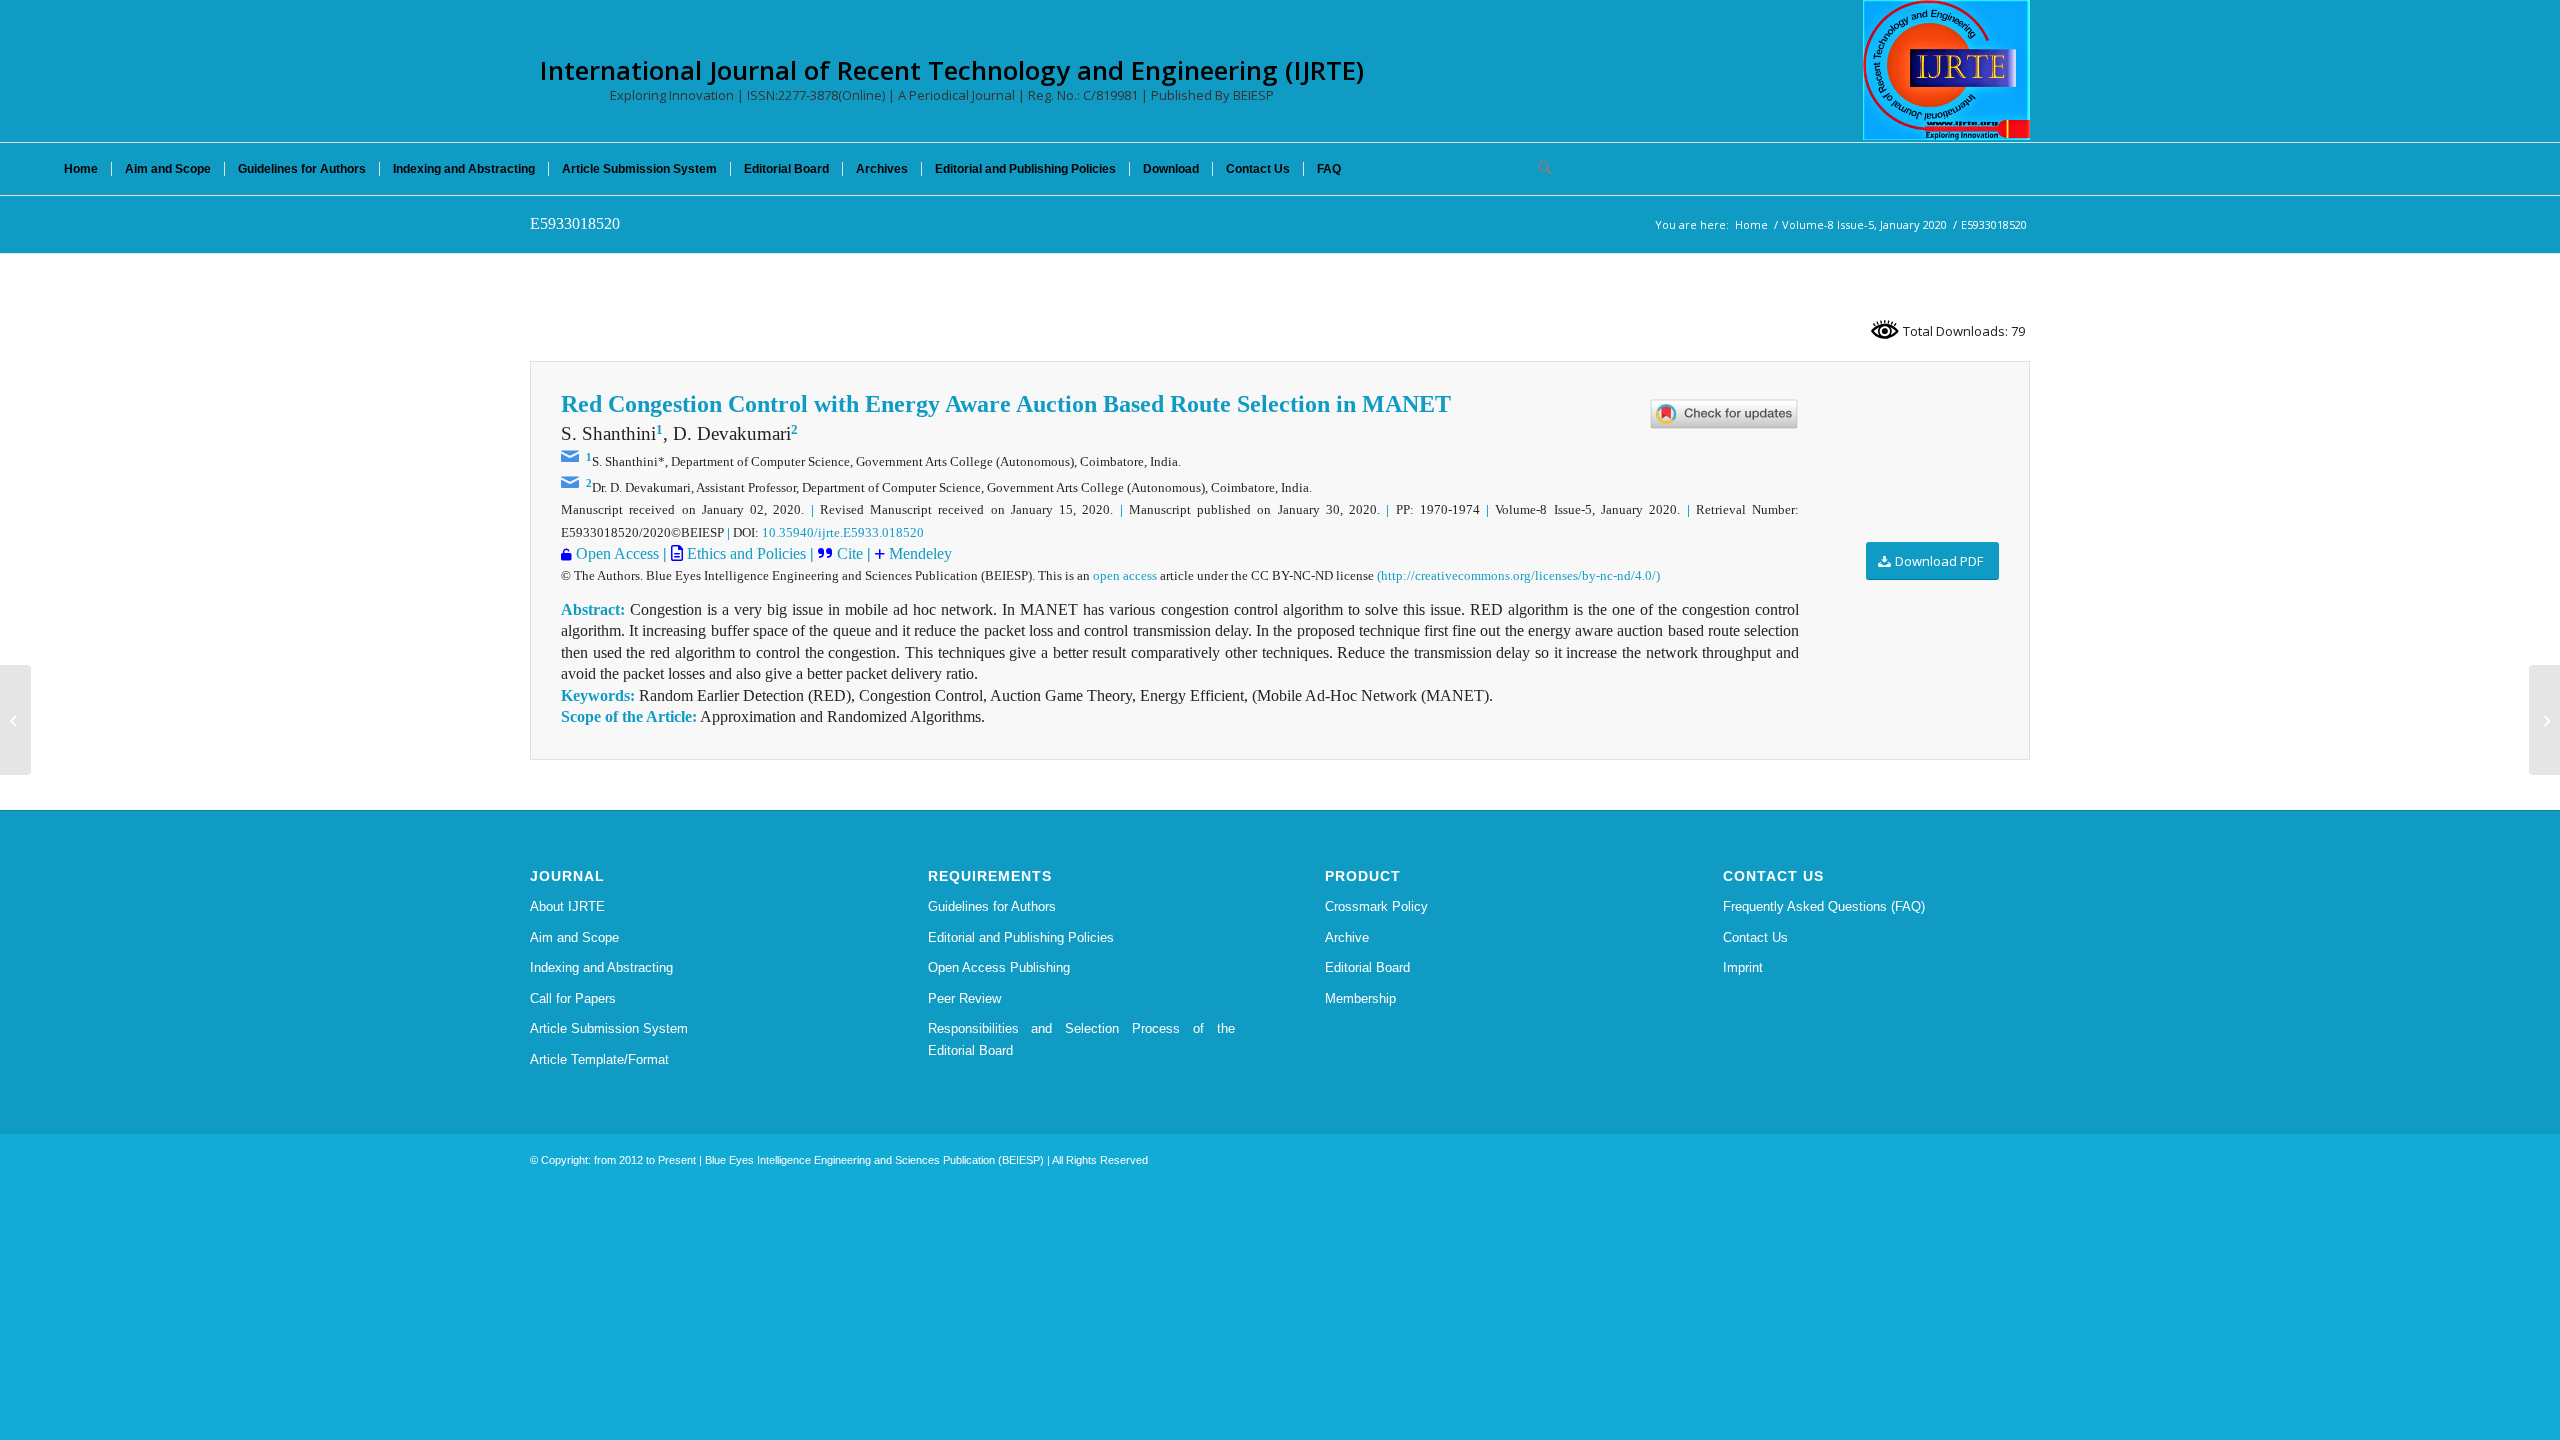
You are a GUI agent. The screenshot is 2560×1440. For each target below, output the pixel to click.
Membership (1360, 998)
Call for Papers (573, 998)
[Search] (1538, 169)
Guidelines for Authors (992, 906)
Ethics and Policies (744, 553)
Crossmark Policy (1376, 906)
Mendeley (918, 553)
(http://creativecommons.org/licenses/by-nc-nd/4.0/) (1518, 575)
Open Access (617, 553)
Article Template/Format (599, 1059)
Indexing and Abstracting (601, 967)
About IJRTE (567, 906)
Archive (1347, 937)
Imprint (1743, 967)
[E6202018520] (15, 720)
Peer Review (964, 998)
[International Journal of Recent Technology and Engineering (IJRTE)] (1946, 70)
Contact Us (1755, 937)
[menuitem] (81, 169)
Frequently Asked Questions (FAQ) (1824, 906)
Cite (852, 553)
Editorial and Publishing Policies (1021, 937)
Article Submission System (609, 1028)
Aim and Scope (574, 937)
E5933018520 (575, 223)
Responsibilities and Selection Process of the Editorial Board (1082, 1039)
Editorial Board (1367, 967)
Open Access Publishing (999, 967)
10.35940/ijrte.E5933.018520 (843, 532)
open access (1125, 575)
